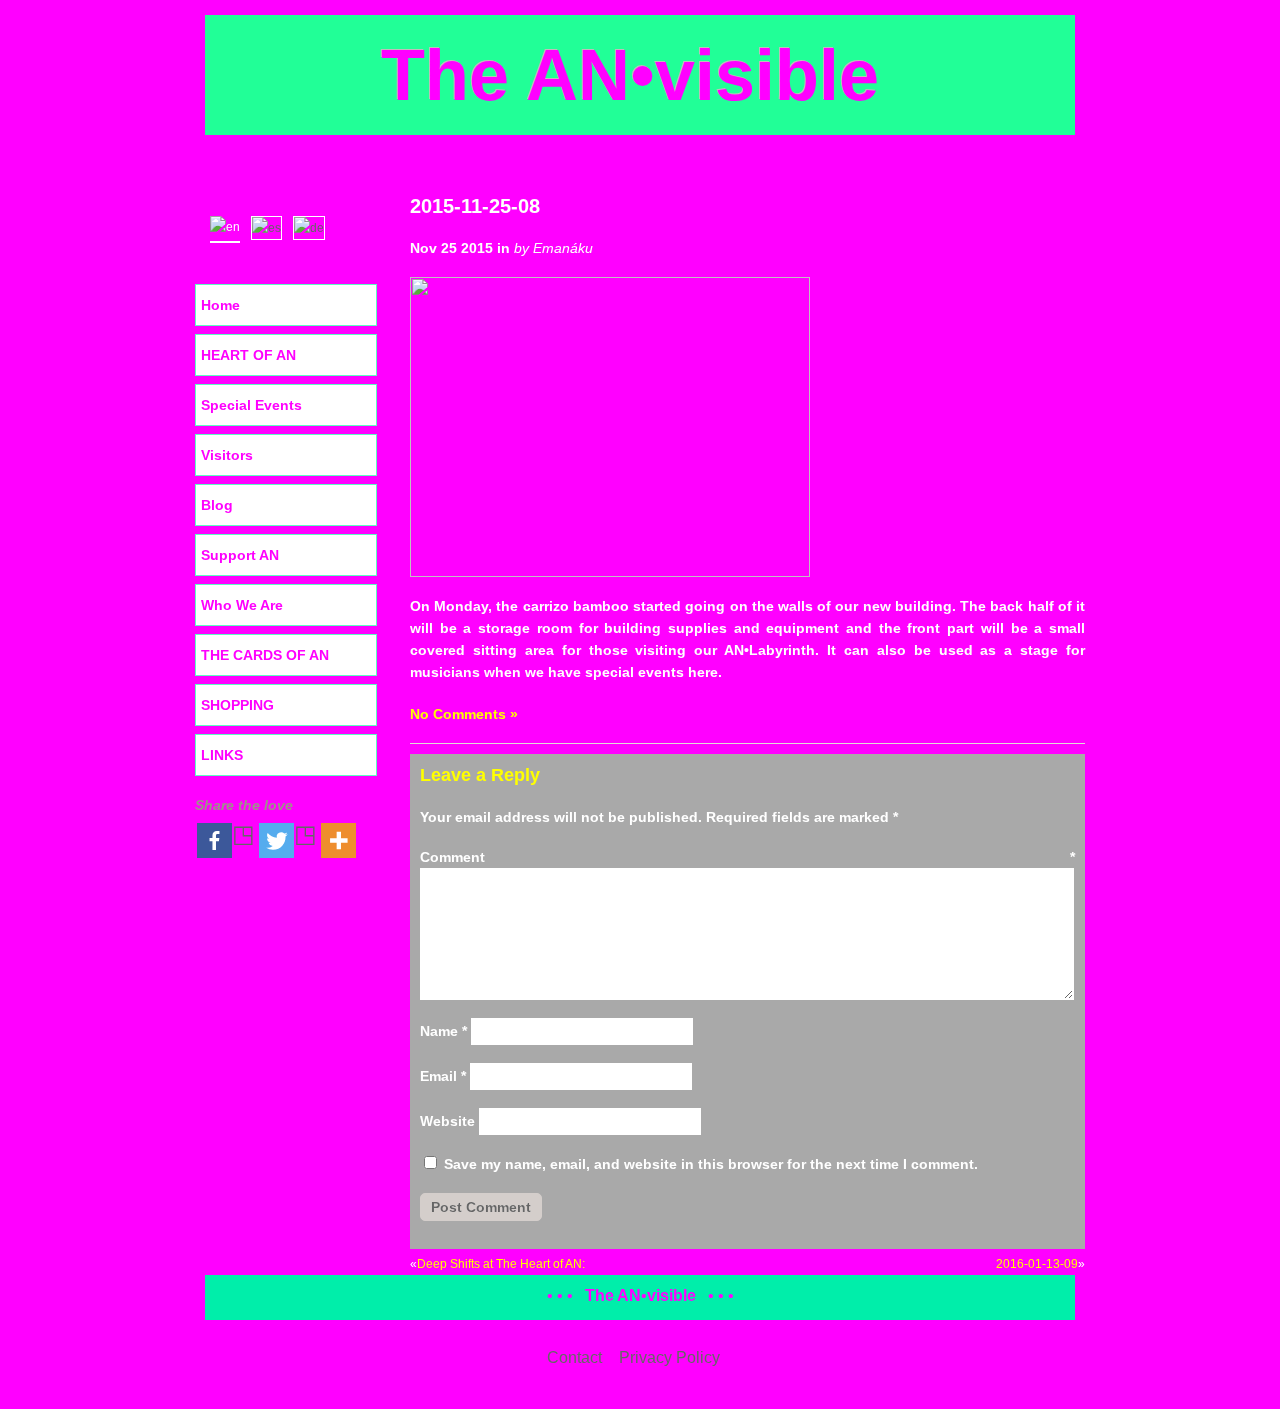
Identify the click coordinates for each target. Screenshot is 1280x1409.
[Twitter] (288, 840)
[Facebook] (226, 840)
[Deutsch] (313, 226)
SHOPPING (237, 705)
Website (447, 1121)
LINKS (222, 755)
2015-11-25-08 (475, 206)
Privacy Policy (669, 1357)
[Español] (271, 226)
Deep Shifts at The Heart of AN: (501, 1264)
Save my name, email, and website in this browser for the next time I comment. (711, 1164)
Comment (747, 857)
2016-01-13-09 (1037, 1264)
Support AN (240, 555)
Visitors (227, 455)
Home (220, 305)
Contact (574, 1357)
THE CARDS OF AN (265, 655)
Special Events (251, 405)
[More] (338, 840)
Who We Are (242, 605)
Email (443, 1076)
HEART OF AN (248, 355)
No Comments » (464, 714)
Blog (217, 505)
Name (443, 1031)
